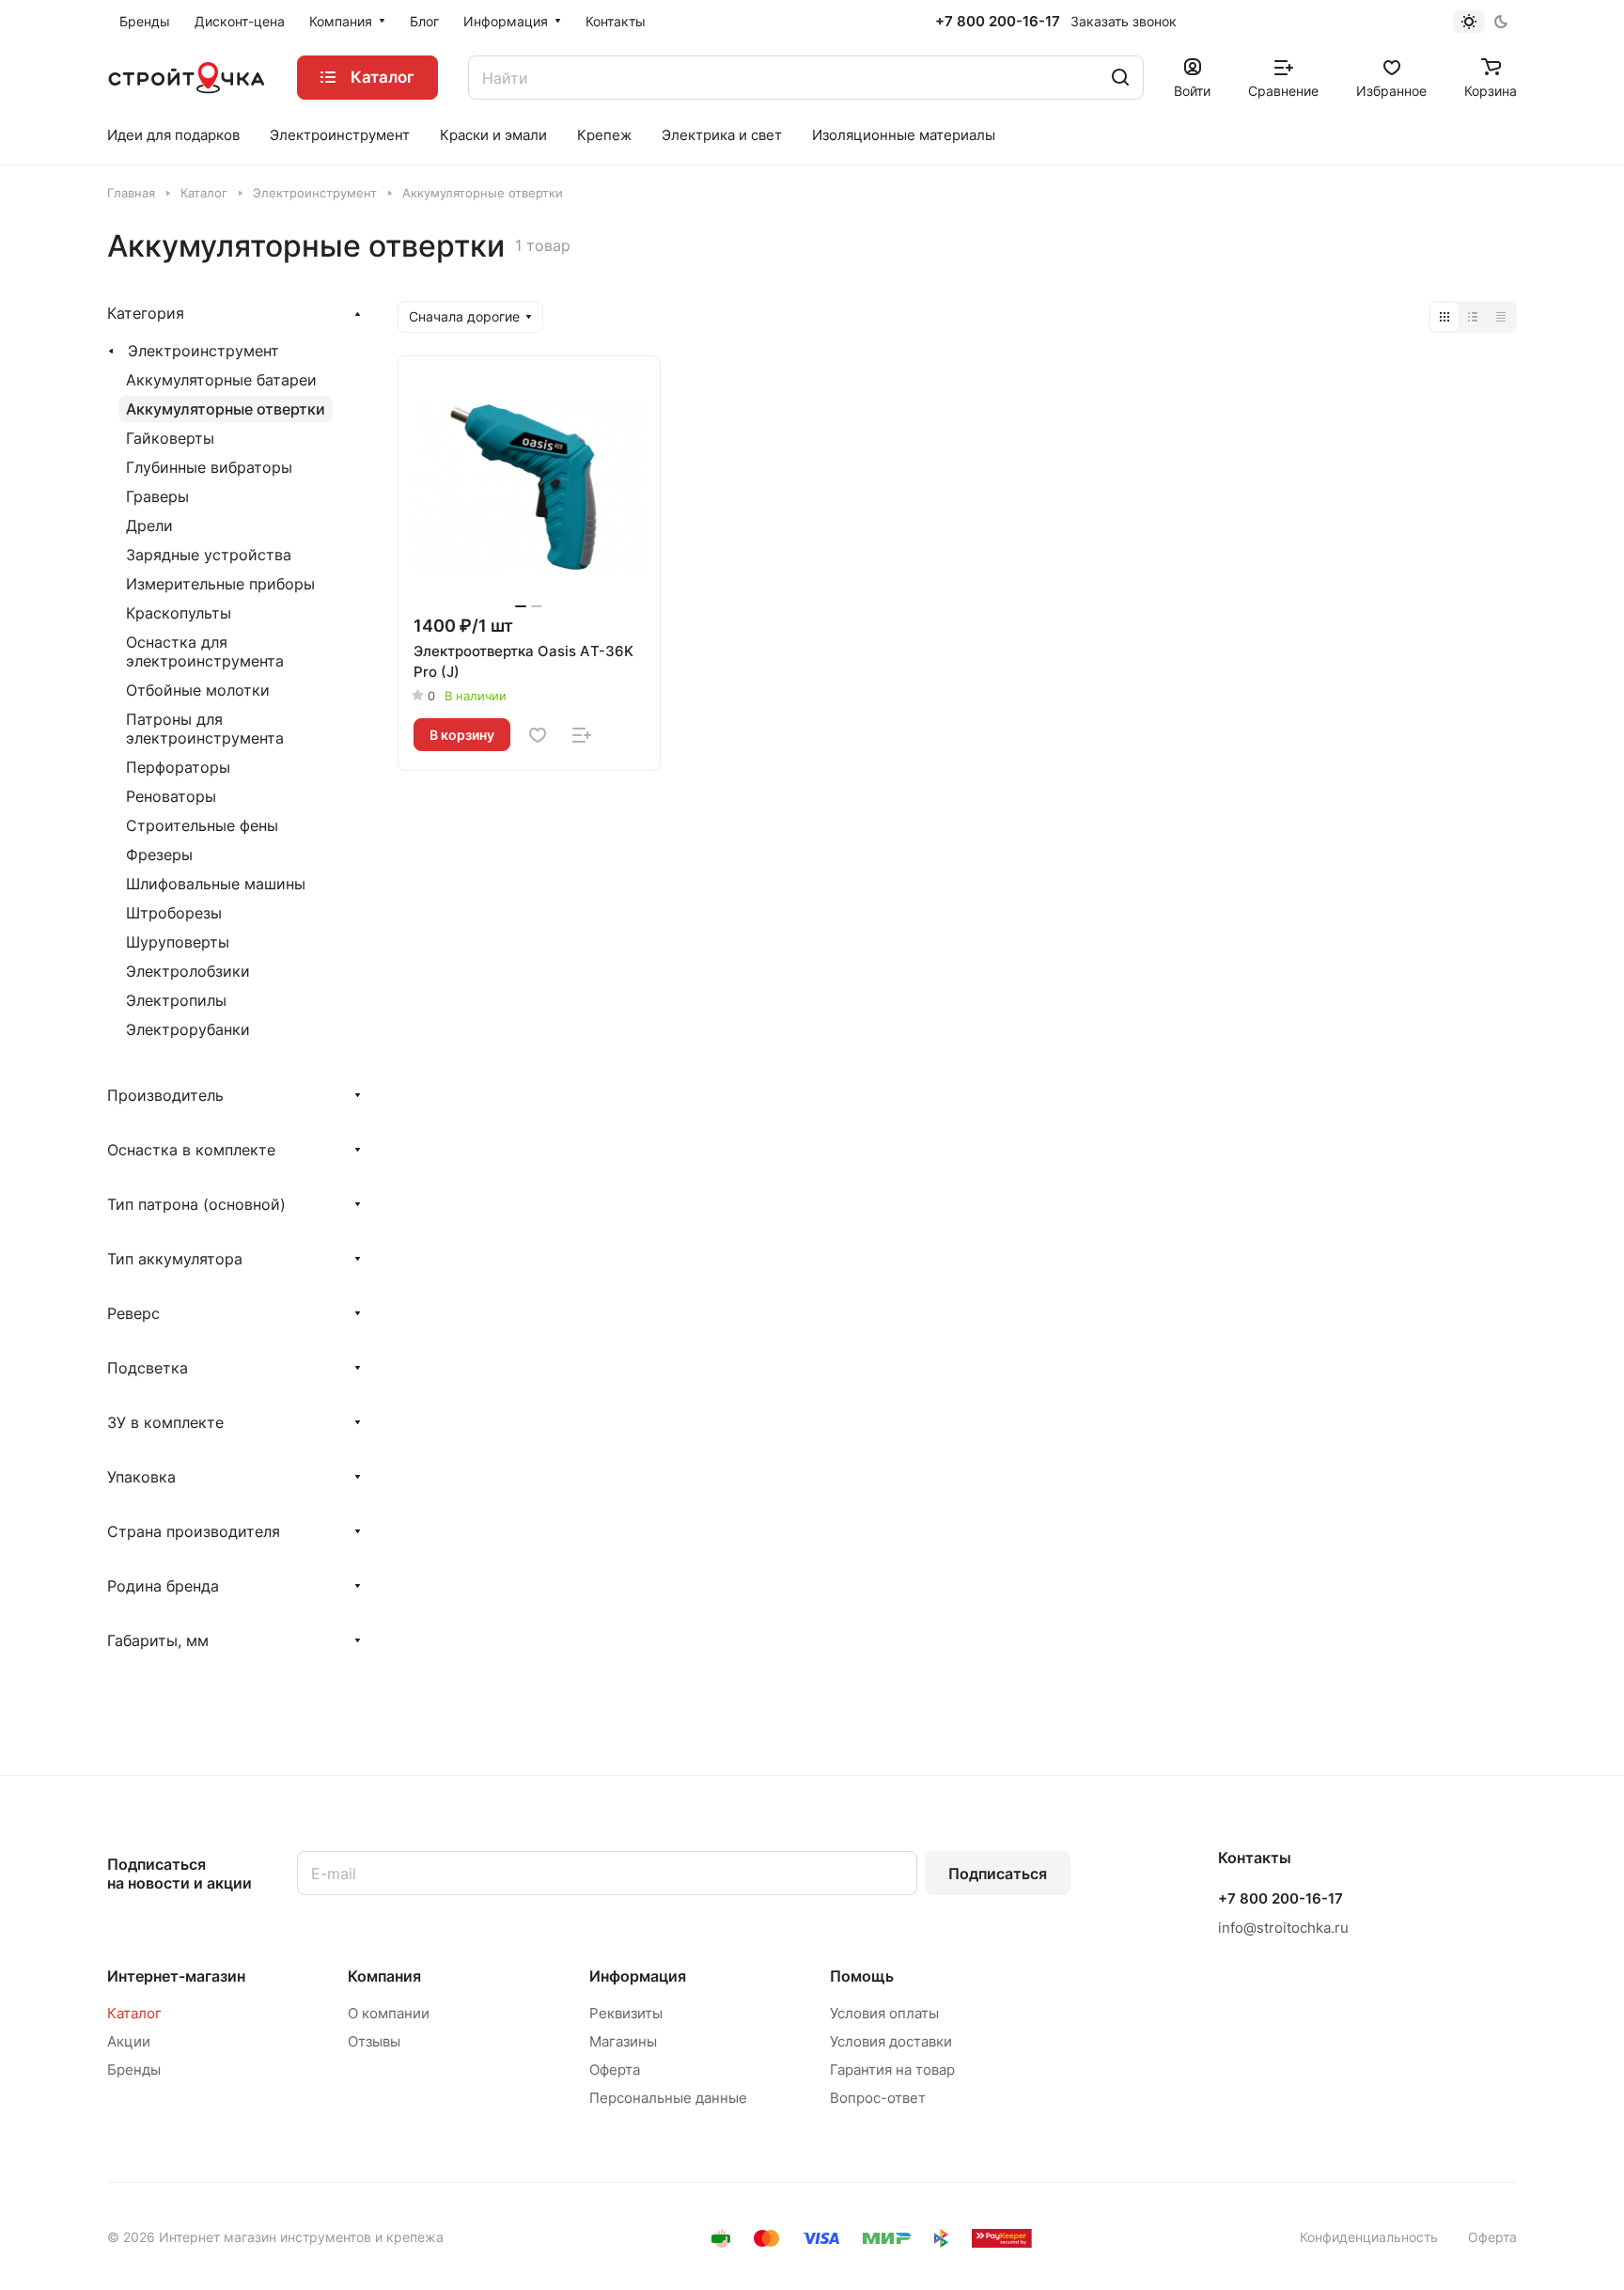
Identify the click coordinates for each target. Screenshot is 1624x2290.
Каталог (134, 2013)
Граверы (157, 496)
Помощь (862, 1976)
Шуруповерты (178, 942)
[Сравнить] (582, 735)
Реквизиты (626, 2013)
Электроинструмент (203, 351)
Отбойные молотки (198, 690)
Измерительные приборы (220, 584)
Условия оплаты (884, 2013)
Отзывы (374, 2041)
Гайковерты (170, 438)
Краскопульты (179, 613)
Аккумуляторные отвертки (226, 409)
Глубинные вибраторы (209, 467)
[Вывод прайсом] (1501, 317)
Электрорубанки (188, 1029)
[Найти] (1120, 78)
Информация (638, 1976)
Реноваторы (171, 796)
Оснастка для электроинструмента (205, 651)
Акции (129, 2041)
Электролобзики (188, 971)
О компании (389, 2013)
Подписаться (998, 1874)
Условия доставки (891, 2041)
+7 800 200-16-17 (998, 22)
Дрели (149, 525)
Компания (384, 1976)
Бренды (134, 2070)
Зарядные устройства (209, 555)
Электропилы (176, 1000)
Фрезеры (159, 855)
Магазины (623, 2041)
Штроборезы (174, 913)
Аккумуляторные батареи (221, 380)
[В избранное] (538, 735)
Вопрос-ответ (878, 2098)
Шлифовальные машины (216, 884)
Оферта (615, 2070)
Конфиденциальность (1369, 2237)
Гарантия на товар (892, 2070)
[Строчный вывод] (1473, 317)
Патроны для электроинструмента (205, 729)
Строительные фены (202, 825)
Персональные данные (668, 2098)
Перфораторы (178, 767)
